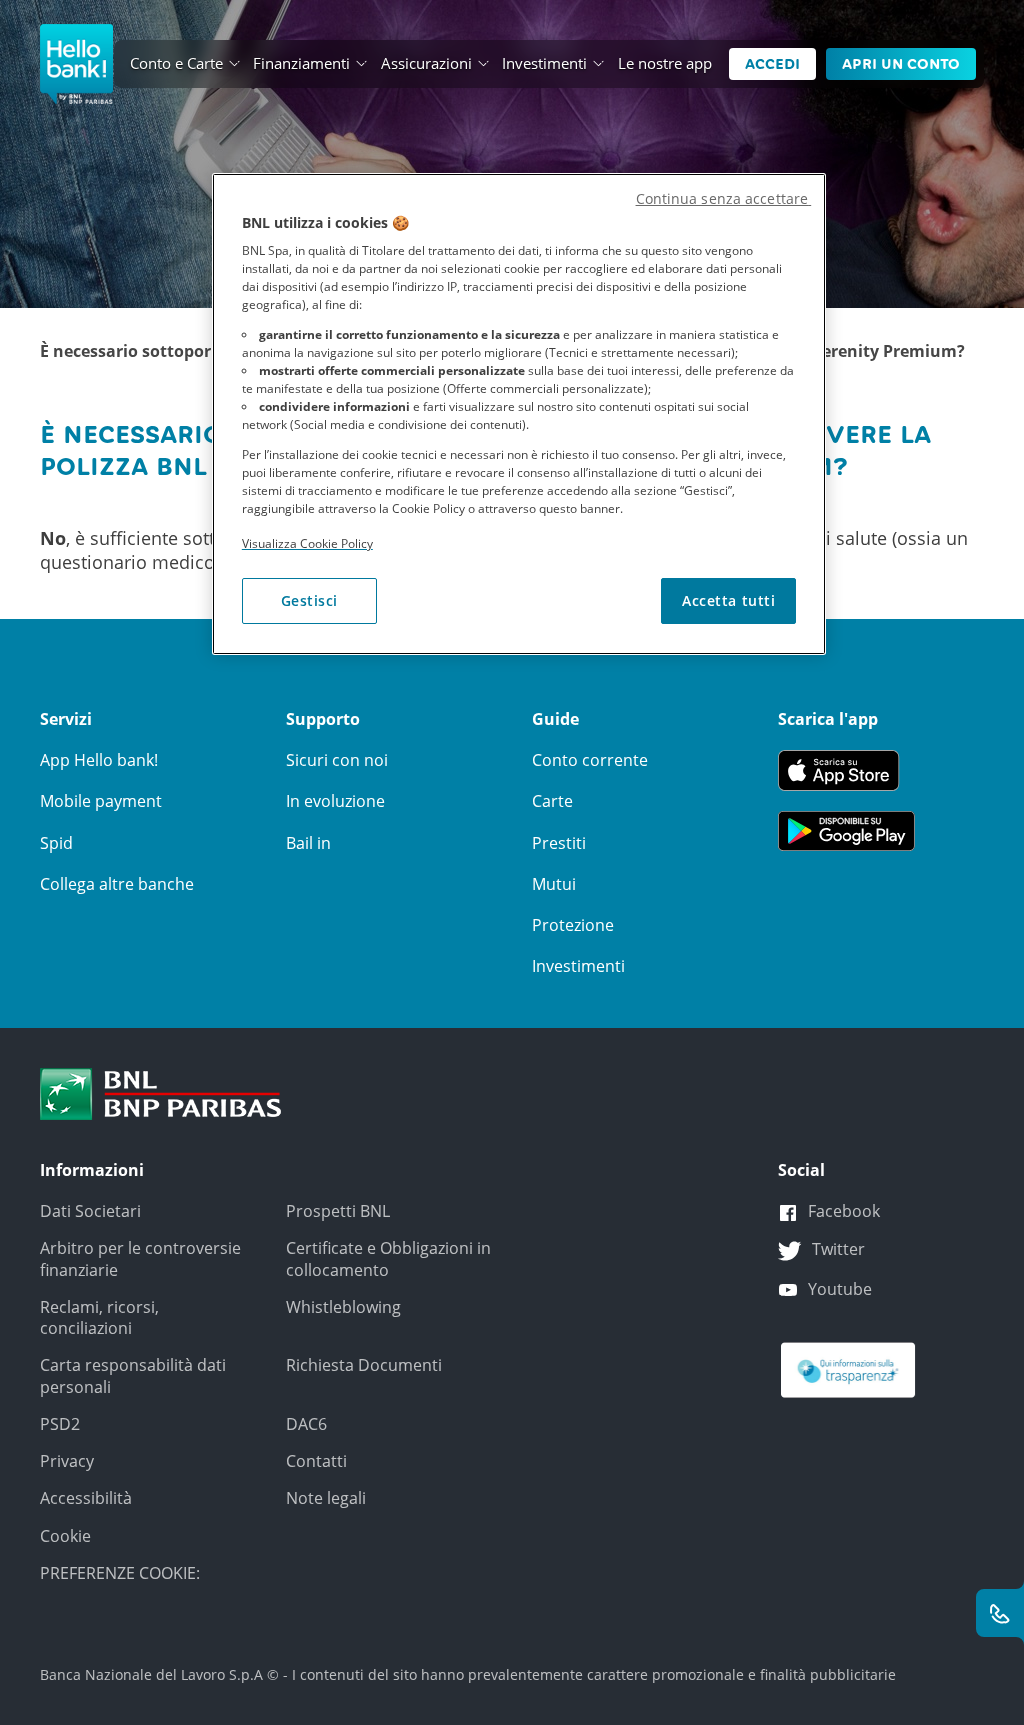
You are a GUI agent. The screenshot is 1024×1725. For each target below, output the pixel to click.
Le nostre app (665, 63)
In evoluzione (335, 801)
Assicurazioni (426, 63)
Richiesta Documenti (364, 1365)
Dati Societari (90, 1211)
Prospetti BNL (338, 1211)
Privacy (67, 1461)
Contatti (316, 1461)
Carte (552, 801)
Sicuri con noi (337, 760)
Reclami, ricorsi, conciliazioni (99, 1317)
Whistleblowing (343, 1307)
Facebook (844, 1211)
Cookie (65, 1536)
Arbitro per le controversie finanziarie (140, 1258)
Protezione (573, 925)
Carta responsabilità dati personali (133, 1375)
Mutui (554, 884)
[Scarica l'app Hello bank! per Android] (846, 829)
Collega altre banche (117, 884)
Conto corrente (590, 760)
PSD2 (60, 1424)
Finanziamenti (301, 63)
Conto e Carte (176, 63)
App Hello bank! (99, 760)
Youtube (840, 1289)
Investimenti (544, 63)
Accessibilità (86, 1498)
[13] (848, 1369)
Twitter (838, 1249)
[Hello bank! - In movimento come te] (76, 64)
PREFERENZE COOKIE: (120, 1573)
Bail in (308, 843)
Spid (56, 843)
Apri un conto (901, 64)
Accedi (772, 64)
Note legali (326, 1498)
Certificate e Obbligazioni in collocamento (388, 1258)
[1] (161, 1092)
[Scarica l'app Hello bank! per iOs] (846, 769)
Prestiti (559, 843)
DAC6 (306, 1424)
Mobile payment (101, 801)
